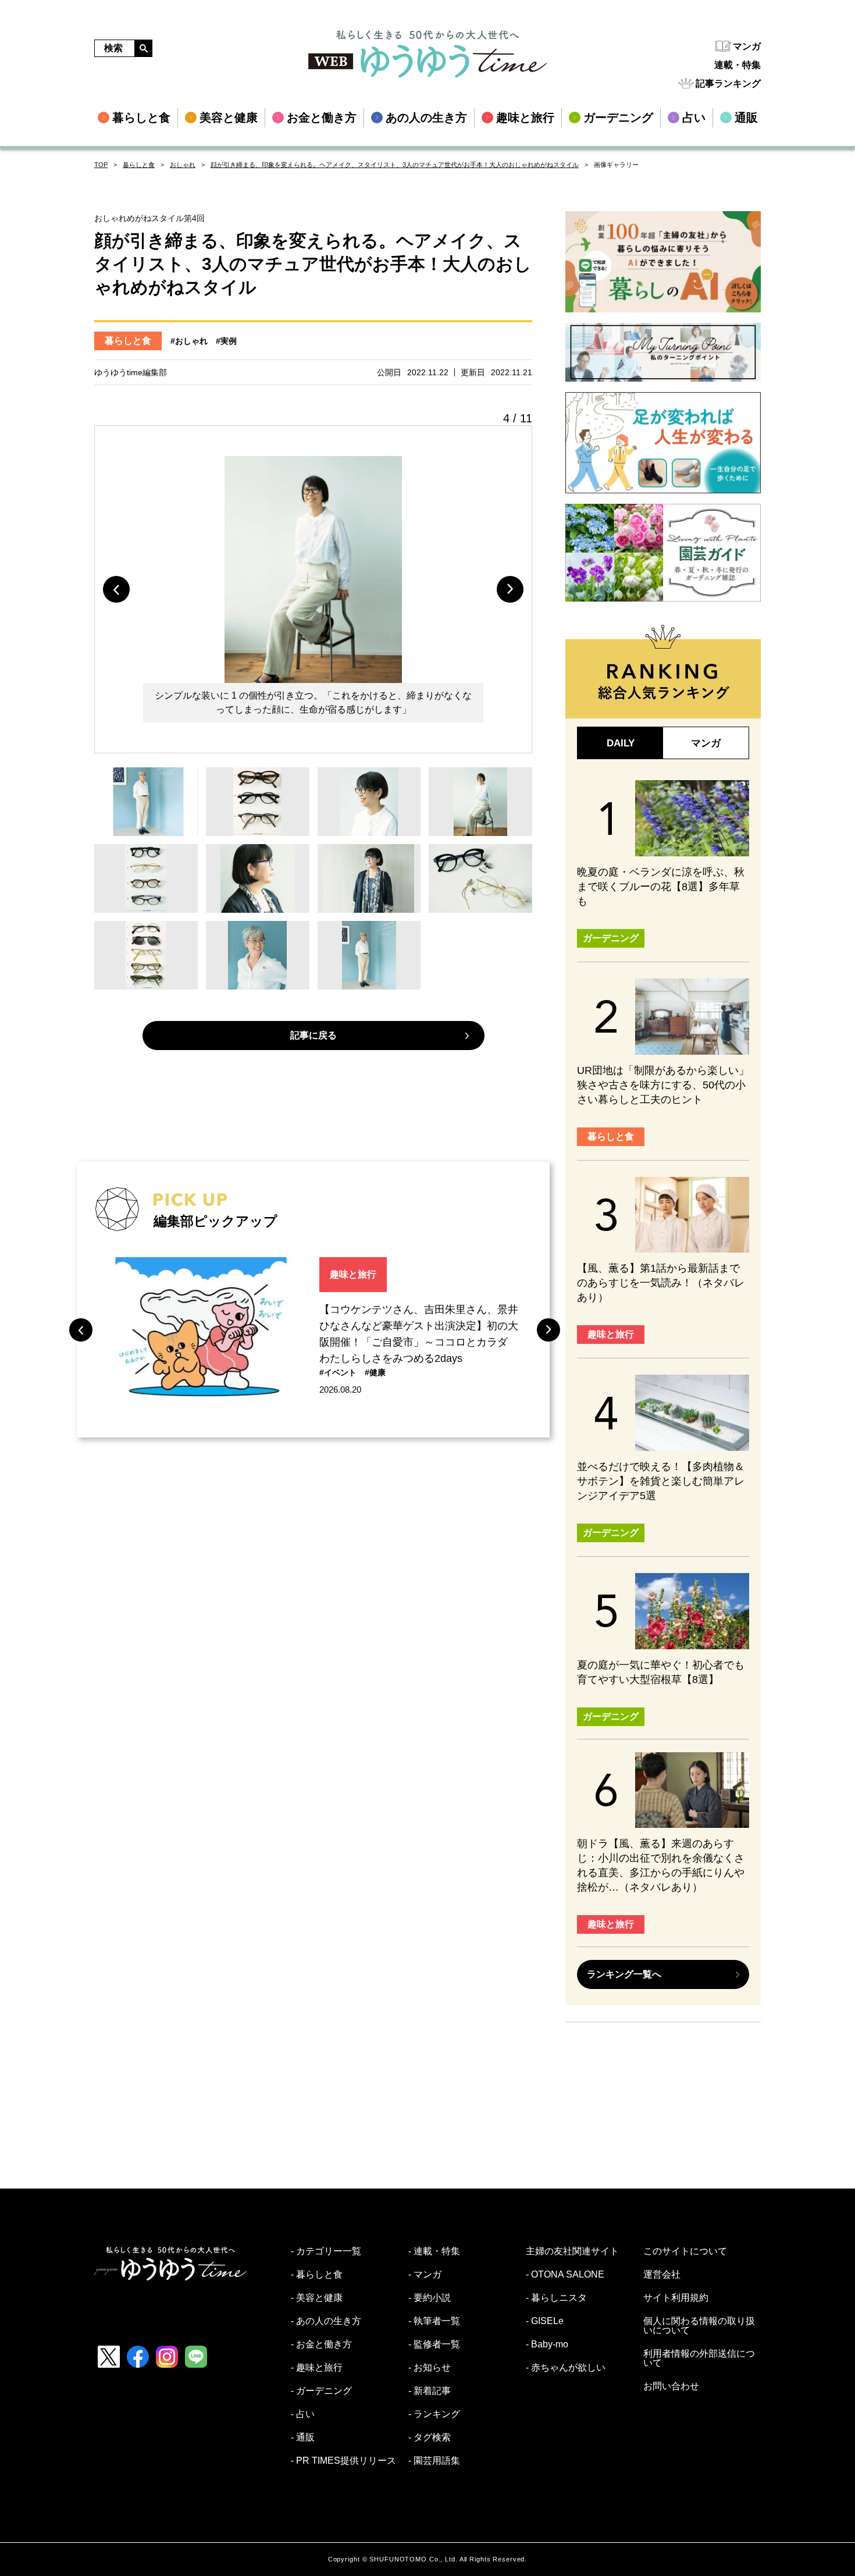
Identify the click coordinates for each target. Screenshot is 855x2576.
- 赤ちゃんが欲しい (566, 2368)
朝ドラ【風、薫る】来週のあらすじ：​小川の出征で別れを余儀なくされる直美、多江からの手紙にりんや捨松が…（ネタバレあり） (661, 1865)
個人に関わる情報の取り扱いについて (699, 2326)
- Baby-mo (547, 2344)
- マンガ (425, 2275)
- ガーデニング (321, 2391)
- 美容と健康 (317, 2298)
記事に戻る (313, 1035)
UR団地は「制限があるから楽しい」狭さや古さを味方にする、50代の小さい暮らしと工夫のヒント (663, 1085)
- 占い (303, 2414)
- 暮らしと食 (317, 2275)
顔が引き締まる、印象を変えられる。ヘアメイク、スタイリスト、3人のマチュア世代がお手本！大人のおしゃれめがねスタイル (395, 165)
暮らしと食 (139, 165)
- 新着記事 (430, 2391)
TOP (101, 165)
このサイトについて (685, 2251)
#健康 (375, 1372)
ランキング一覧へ (624, 1974)
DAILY (621, 743)
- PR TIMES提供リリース (343, 2461)
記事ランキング (728, 83)
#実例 (226, 341)
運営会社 (662, 2275)
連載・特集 (738, 65)
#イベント (338, 1372)
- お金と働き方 (321, 2344)
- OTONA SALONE (565, 2275)
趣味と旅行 (353, 1274)
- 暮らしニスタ (556, 2298)
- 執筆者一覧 (434, 2321)
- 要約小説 (430, 2298)
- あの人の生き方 (326, 2321)
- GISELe (545, 2321)
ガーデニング (611, 938)
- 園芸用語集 (434, 2461)
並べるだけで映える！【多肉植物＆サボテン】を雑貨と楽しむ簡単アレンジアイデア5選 (661, 1481)
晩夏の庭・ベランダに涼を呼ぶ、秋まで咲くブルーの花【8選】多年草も (661, 887)
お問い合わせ (671, 2386)
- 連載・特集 (434, 2251)
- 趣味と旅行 (317, 2368)
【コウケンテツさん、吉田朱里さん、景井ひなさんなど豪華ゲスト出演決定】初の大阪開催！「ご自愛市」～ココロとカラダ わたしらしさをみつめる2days (419, 1334)
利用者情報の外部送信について (699, 2358)
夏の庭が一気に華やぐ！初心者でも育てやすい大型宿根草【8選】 (661, 1672)
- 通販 (303, 2438)
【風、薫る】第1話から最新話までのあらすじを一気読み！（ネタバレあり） (661, 1283)
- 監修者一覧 (434, 2344)
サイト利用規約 (676, 2298)
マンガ (747, 46)
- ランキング (434, 2414)
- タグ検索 (430, 2438)
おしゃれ (183, 165)
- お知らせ (430, 2368)
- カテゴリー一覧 (326, 2251)
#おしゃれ (189, 341)
